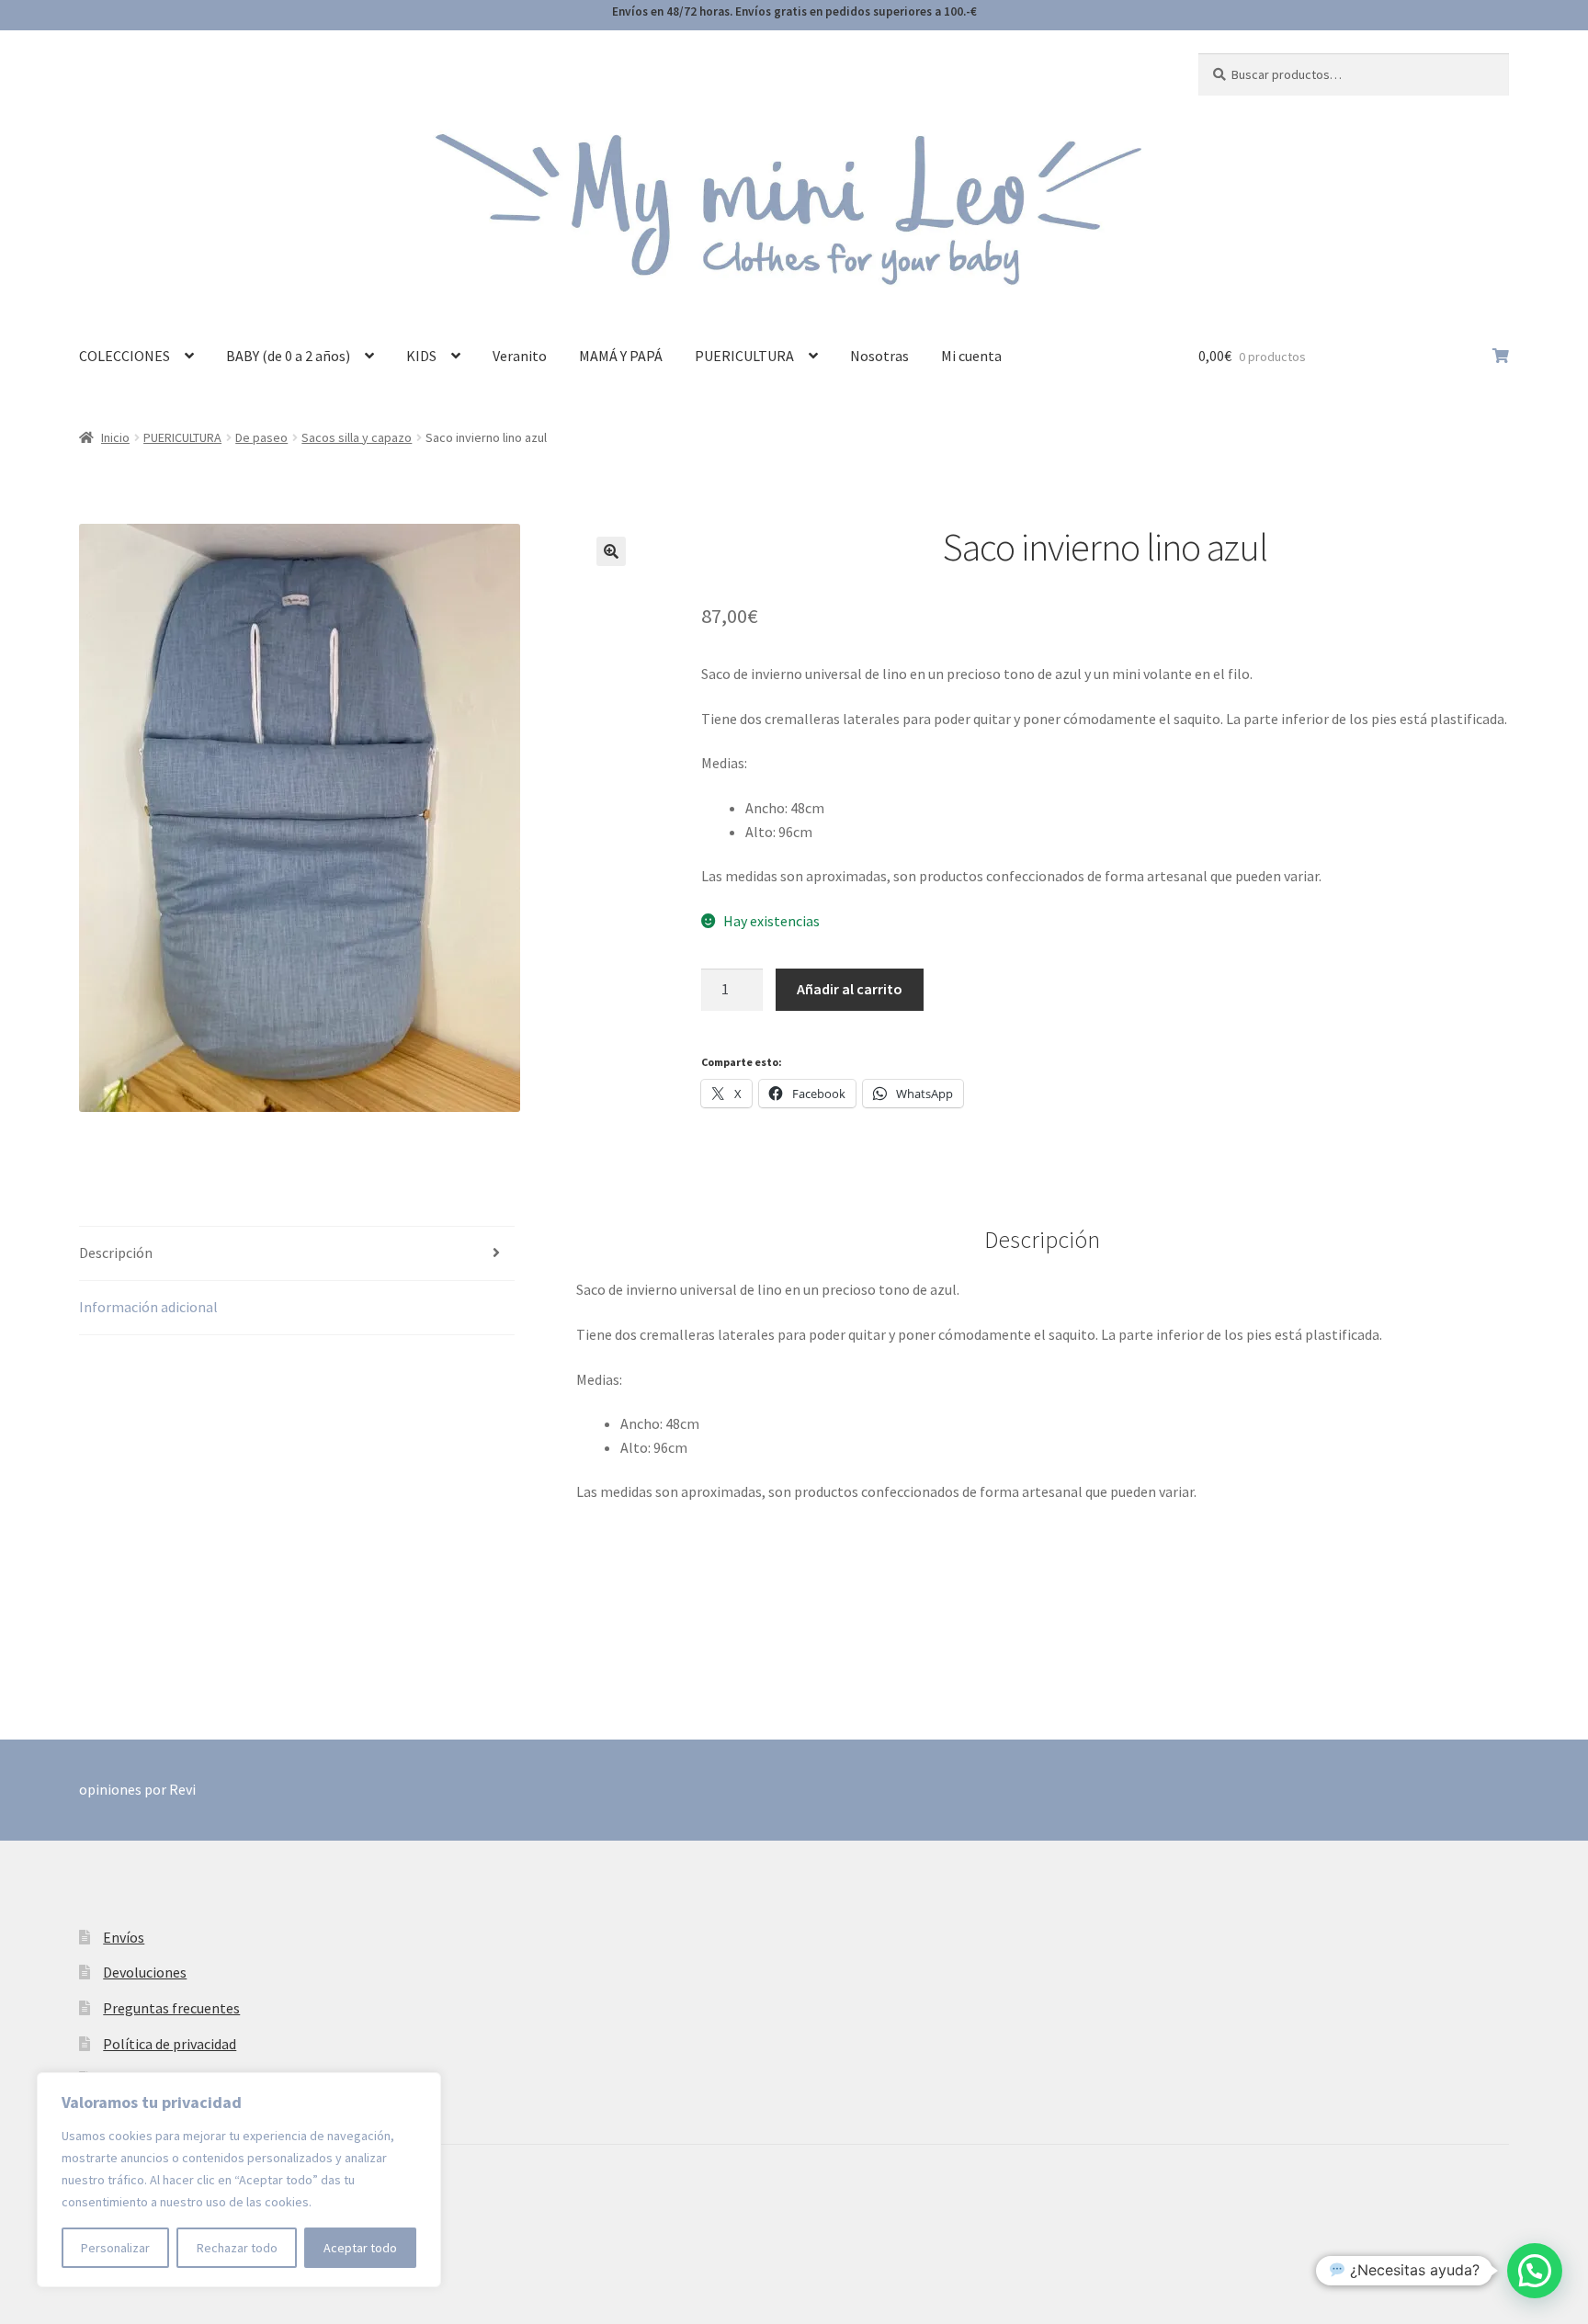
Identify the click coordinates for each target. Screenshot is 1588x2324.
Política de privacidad (170, 2044)
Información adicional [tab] (148, 1307)
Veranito (520, 356)
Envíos (124, 1937)
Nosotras (879, 356)
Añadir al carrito (850, 989)
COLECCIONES (125, 356)
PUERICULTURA (744, 356)
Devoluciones (145, 1972)
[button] (611, 551)
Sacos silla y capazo (357, 437)
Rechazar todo (237, 2248)
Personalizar (115, 2248)
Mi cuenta (971, 356)
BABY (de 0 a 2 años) (288, 356)
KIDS (421, 356)
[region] (239, 2180)
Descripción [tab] (116, 1253)
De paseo (261, 437)
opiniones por (137, 1789)
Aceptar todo (360, 2248)
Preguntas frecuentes (171, 2008)
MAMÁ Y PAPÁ (621, 356)
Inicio (115, 437)
